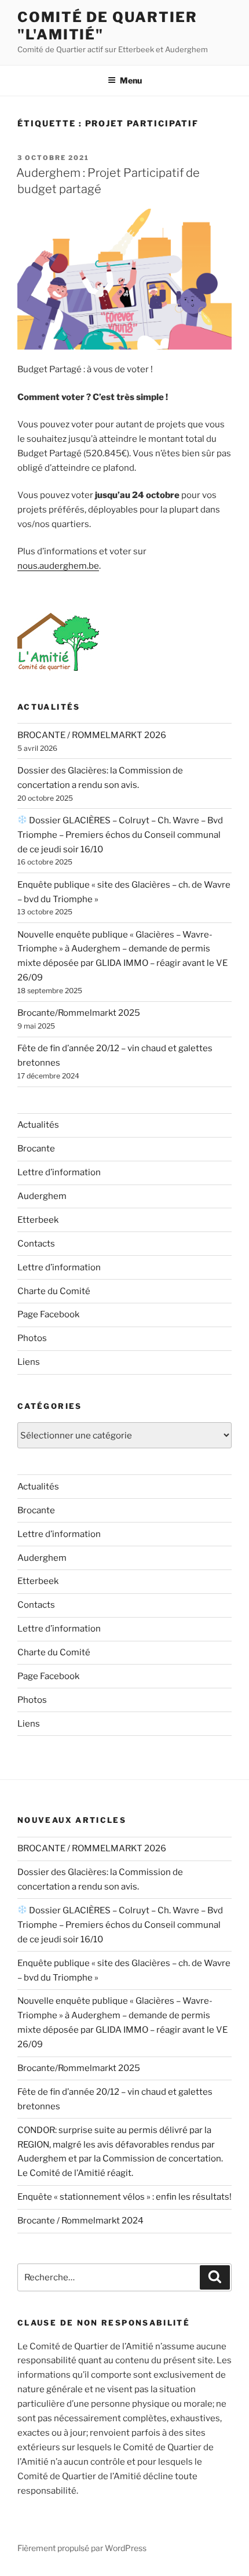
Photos (32, 1338)
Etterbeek (38, 1220)
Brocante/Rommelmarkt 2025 (79, 1013)
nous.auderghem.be (58, 566)
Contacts (36, 1244)
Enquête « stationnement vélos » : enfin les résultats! (124, 2197)
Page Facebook (48, 1314)
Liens (29, 1362)
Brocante (36, 1149)
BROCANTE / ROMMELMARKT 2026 (92, 735)
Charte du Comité (54, 1291)
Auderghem (42, 1196)
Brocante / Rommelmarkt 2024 (80, 2221)
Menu (131, 80)
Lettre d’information (59, 1172)
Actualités (38, 1125)
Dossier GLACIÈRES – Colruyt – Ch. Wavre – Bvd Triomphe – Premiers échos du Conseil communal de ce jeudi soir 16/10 (120, 835)
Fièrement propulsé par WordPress (82, 2548)
